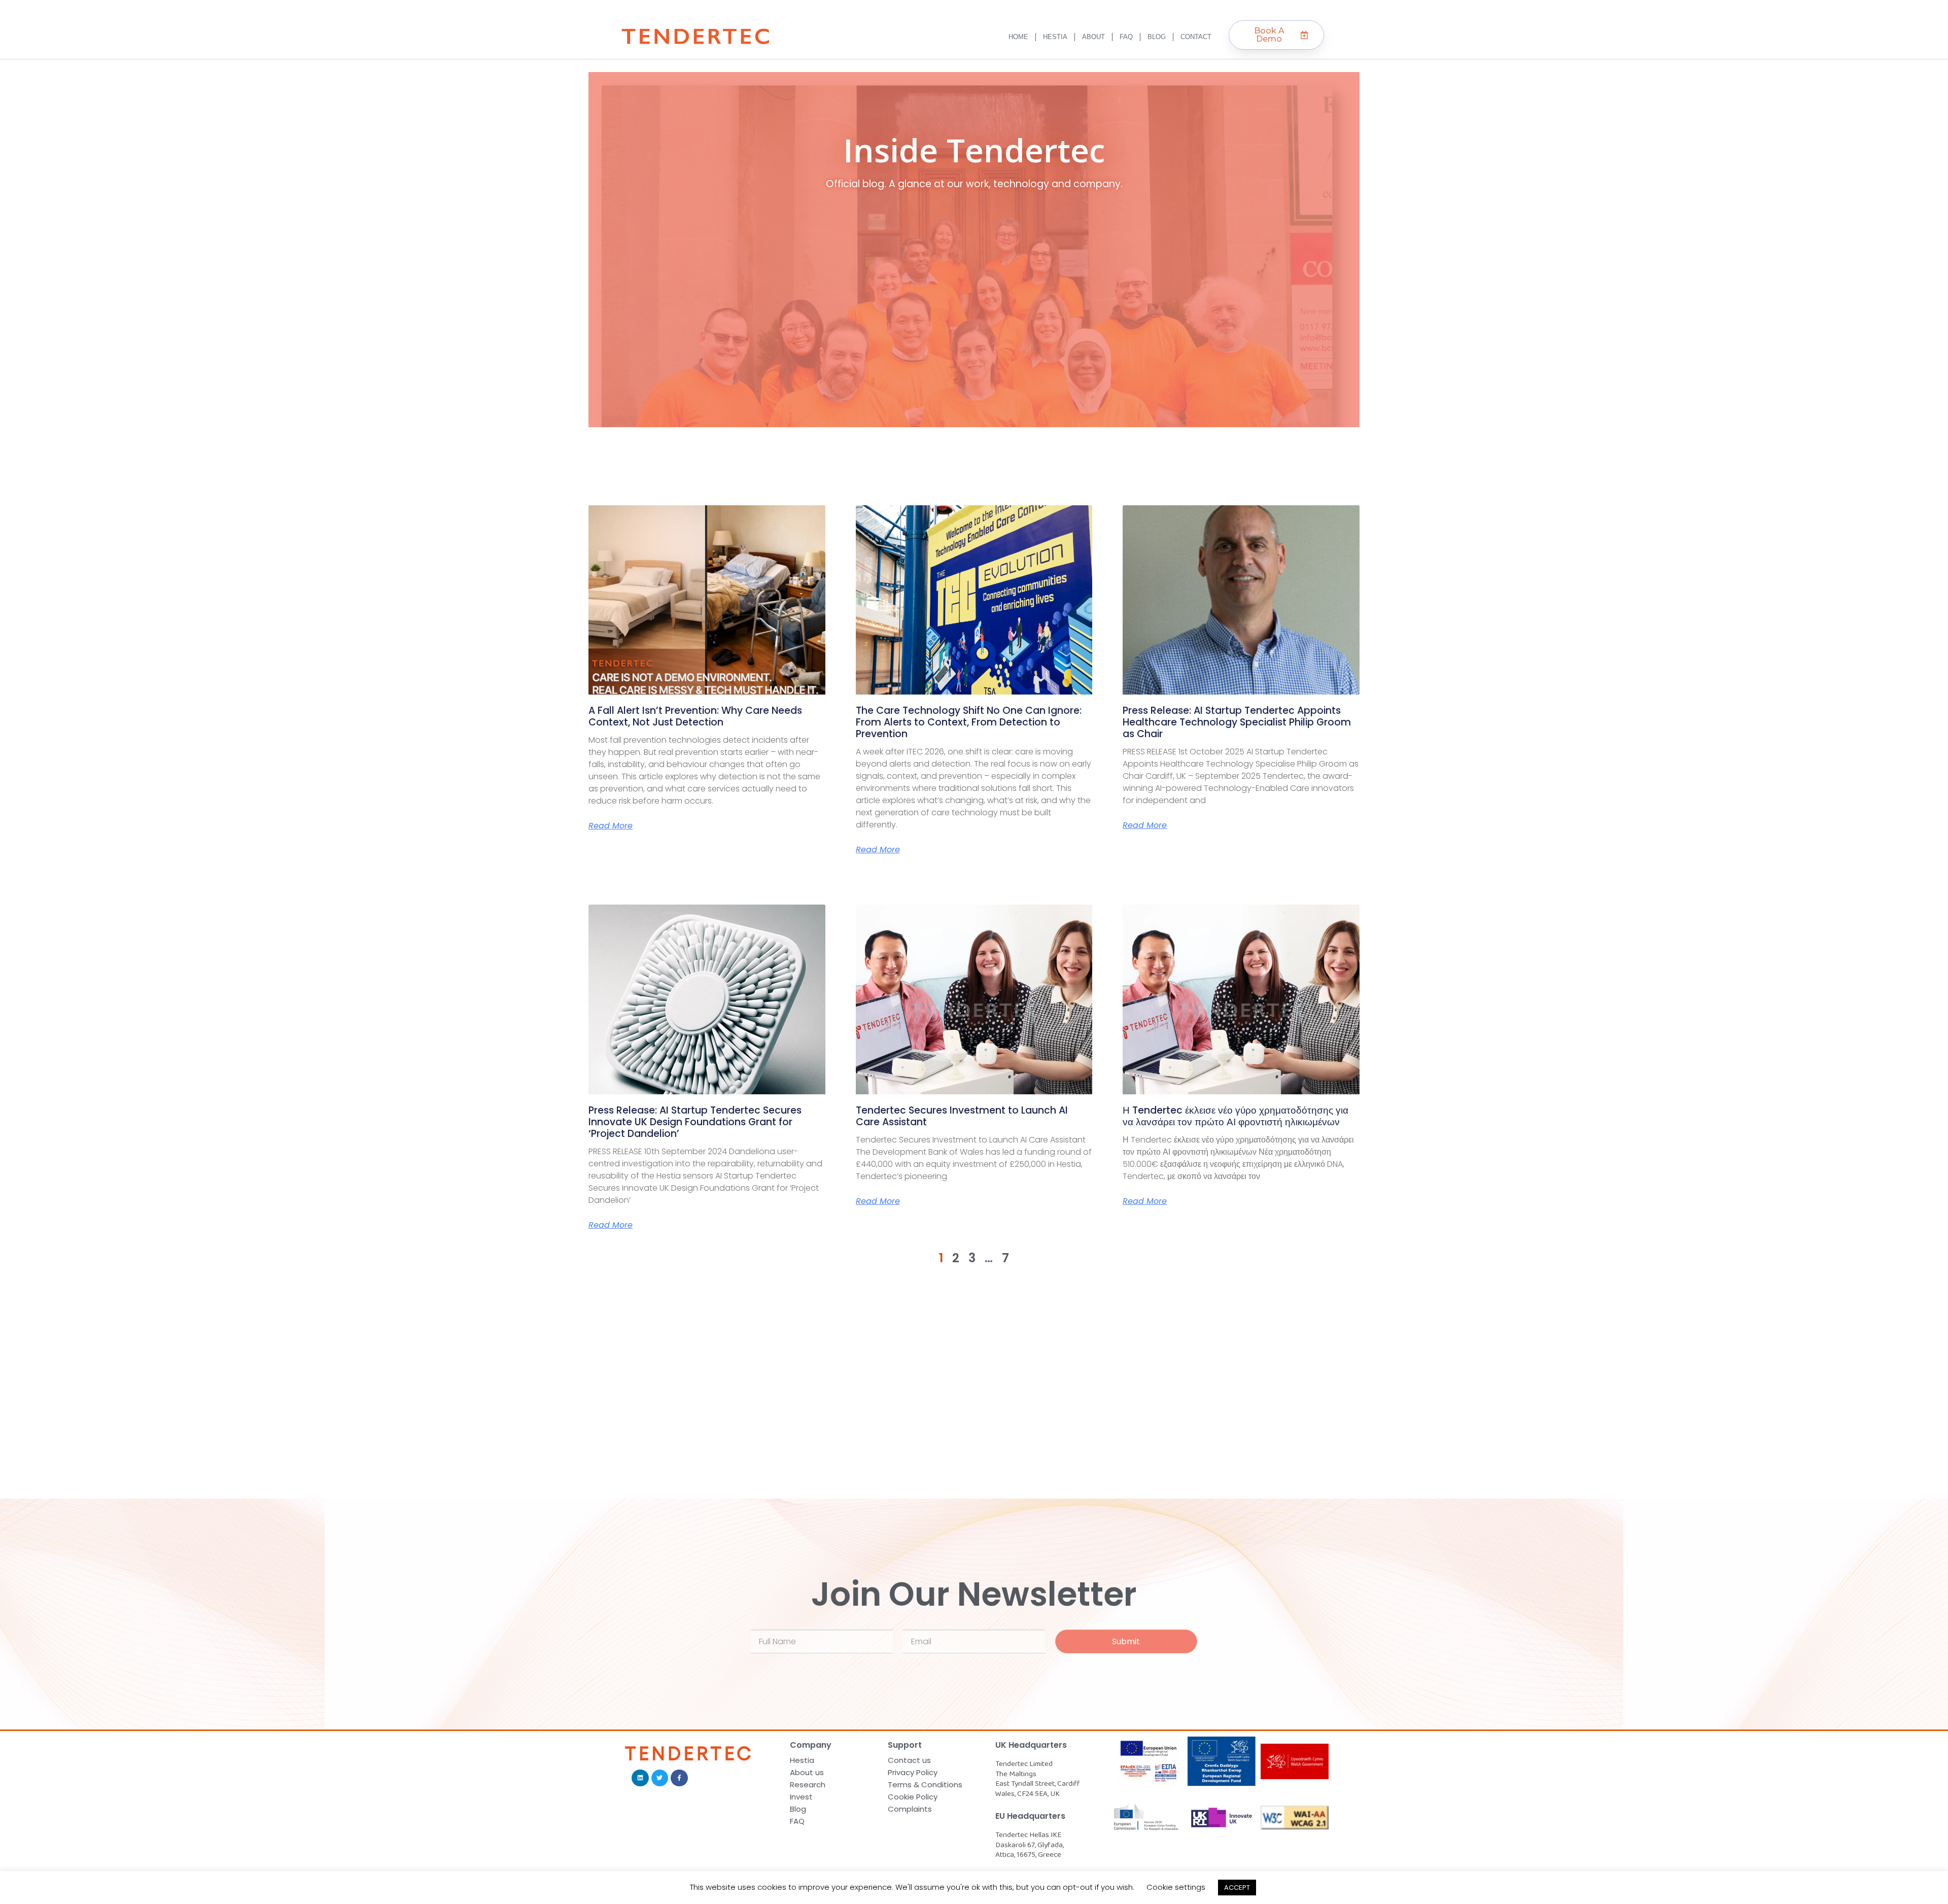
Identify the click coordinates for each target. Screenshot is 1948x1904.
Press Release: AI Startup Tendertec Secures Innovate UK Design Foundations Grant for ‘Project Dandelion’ (695, 1122)
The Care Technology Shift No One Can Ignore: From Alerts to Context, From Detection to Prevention (969, 722)
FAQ (1126, 37)
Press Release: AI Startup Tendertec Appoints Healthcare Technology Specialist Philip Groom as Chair (1237, 722)
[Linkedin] (640, 1778)
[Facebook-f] (679, 1778)
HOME (1018, 37)
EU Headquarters (1030, 1816)
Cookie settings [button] (1176, 1887)
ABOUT (1093, 37)
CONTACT (1196, 37)
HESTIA (1055, 37)
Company (811, 1745)
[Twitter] (660, 1778)
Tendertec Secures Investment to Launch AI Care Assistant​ (962, 1116)
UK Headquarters (1031, 1745)
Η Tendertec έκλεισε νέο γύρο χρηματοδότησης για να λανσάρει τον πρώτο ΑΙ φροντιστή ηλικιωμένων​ (1236, 1116)
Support (905, 1745)
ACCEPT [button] (1237, 1888)
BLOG (1157, 37)
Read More (611, 826)
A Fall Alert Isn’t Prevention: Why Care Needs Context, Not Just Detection (695, 716)
